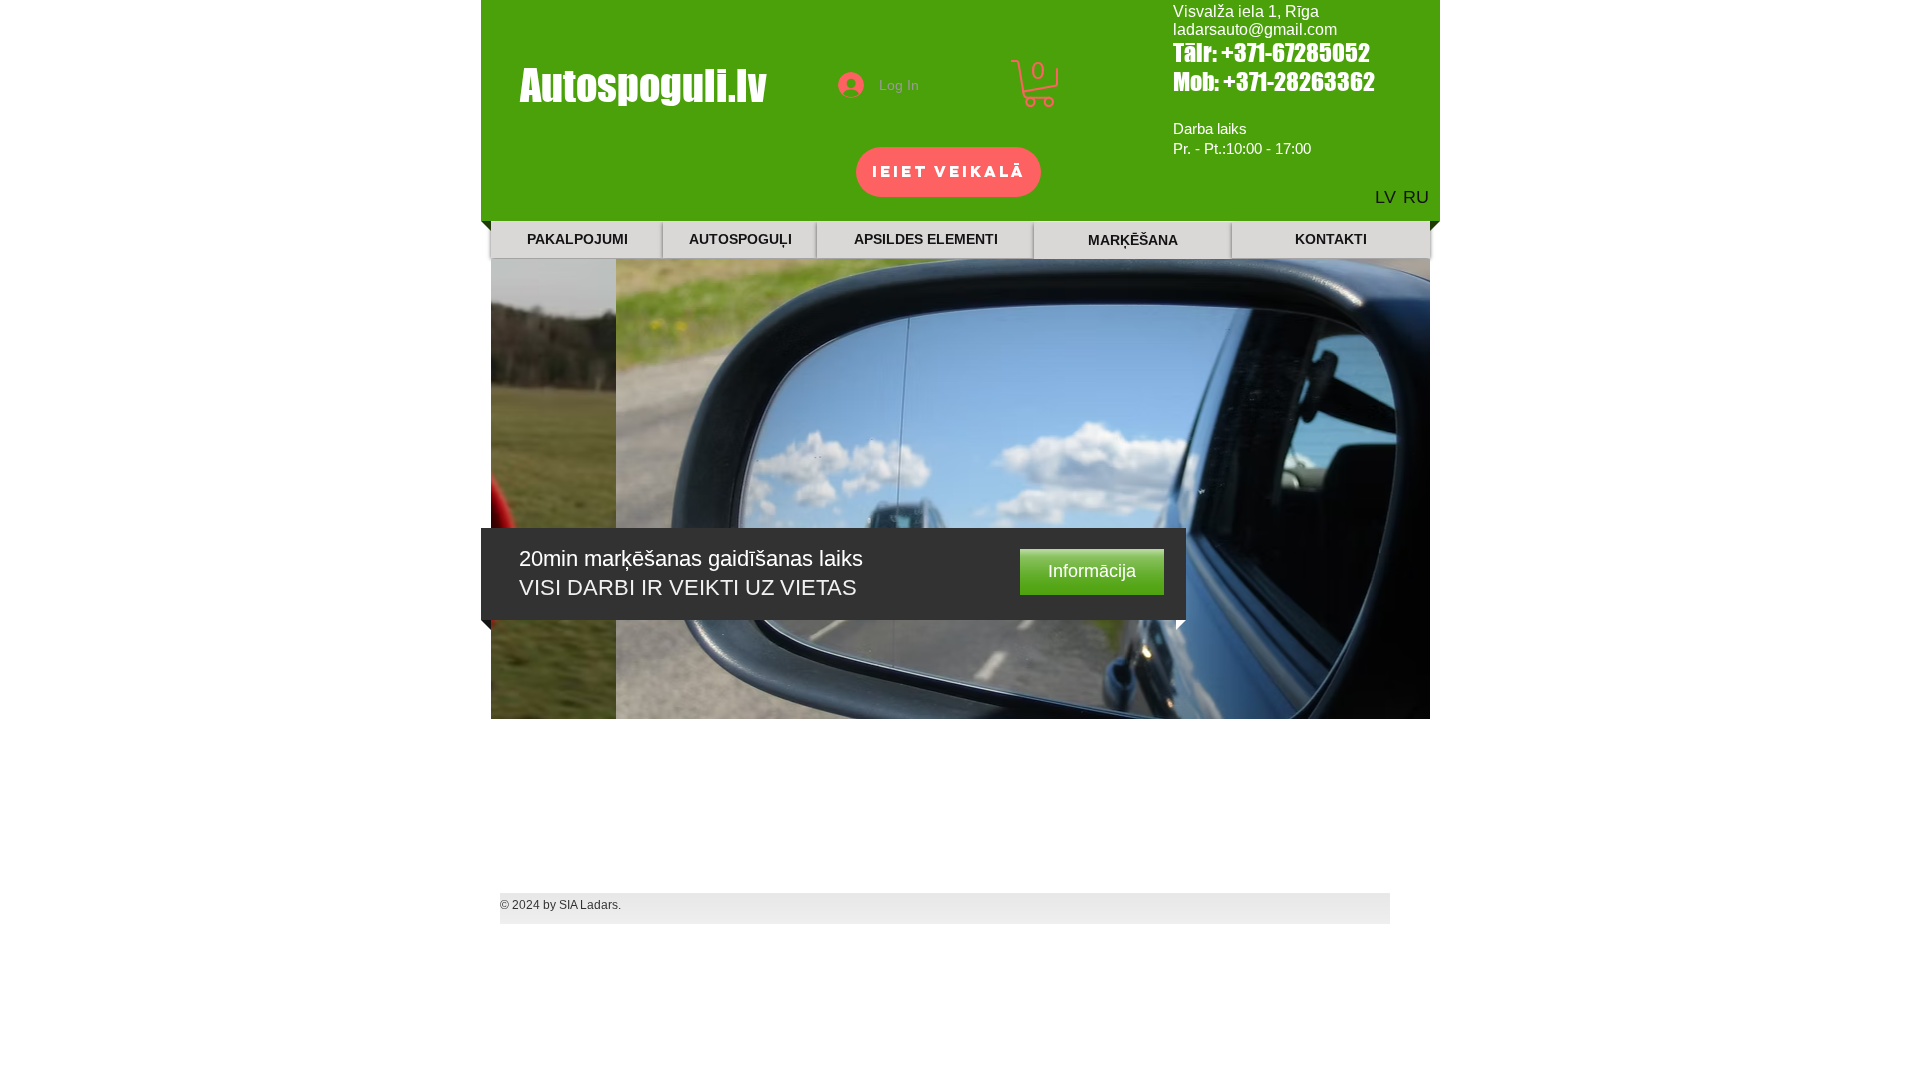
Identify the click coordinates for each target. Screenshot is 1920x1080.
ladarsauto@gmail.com (1255, 29)
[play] (1388, 701)
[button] (1039, 83)
